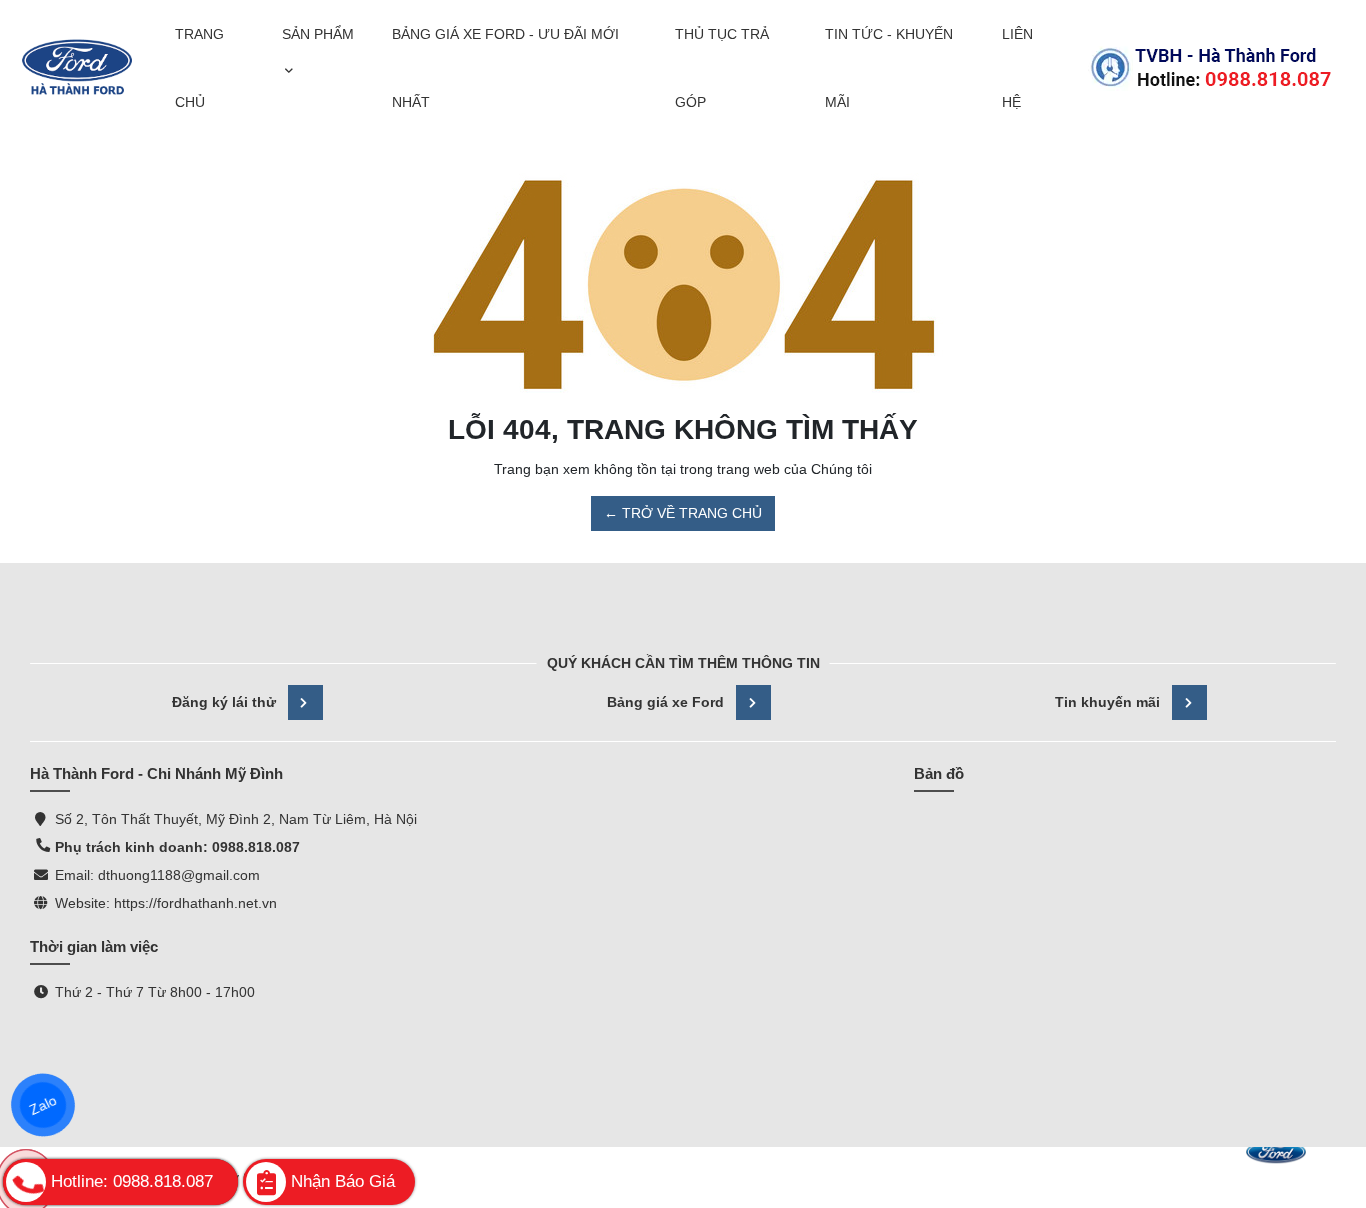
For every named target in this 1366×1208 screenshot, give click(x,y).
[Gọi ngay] (1211, 68)
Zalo (43, 1105)
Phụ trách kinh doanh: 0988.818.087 (177, 847)
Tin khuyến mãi (1107, 702)
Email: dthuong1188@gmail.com (157, 875)
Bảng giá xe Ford (665, 702)
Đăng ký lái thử (224, 702)
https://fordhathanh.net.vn (195, 903)
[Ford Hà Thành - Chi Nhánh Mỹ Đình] (77, 68)
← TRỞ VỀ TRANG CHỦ (683, 513)
